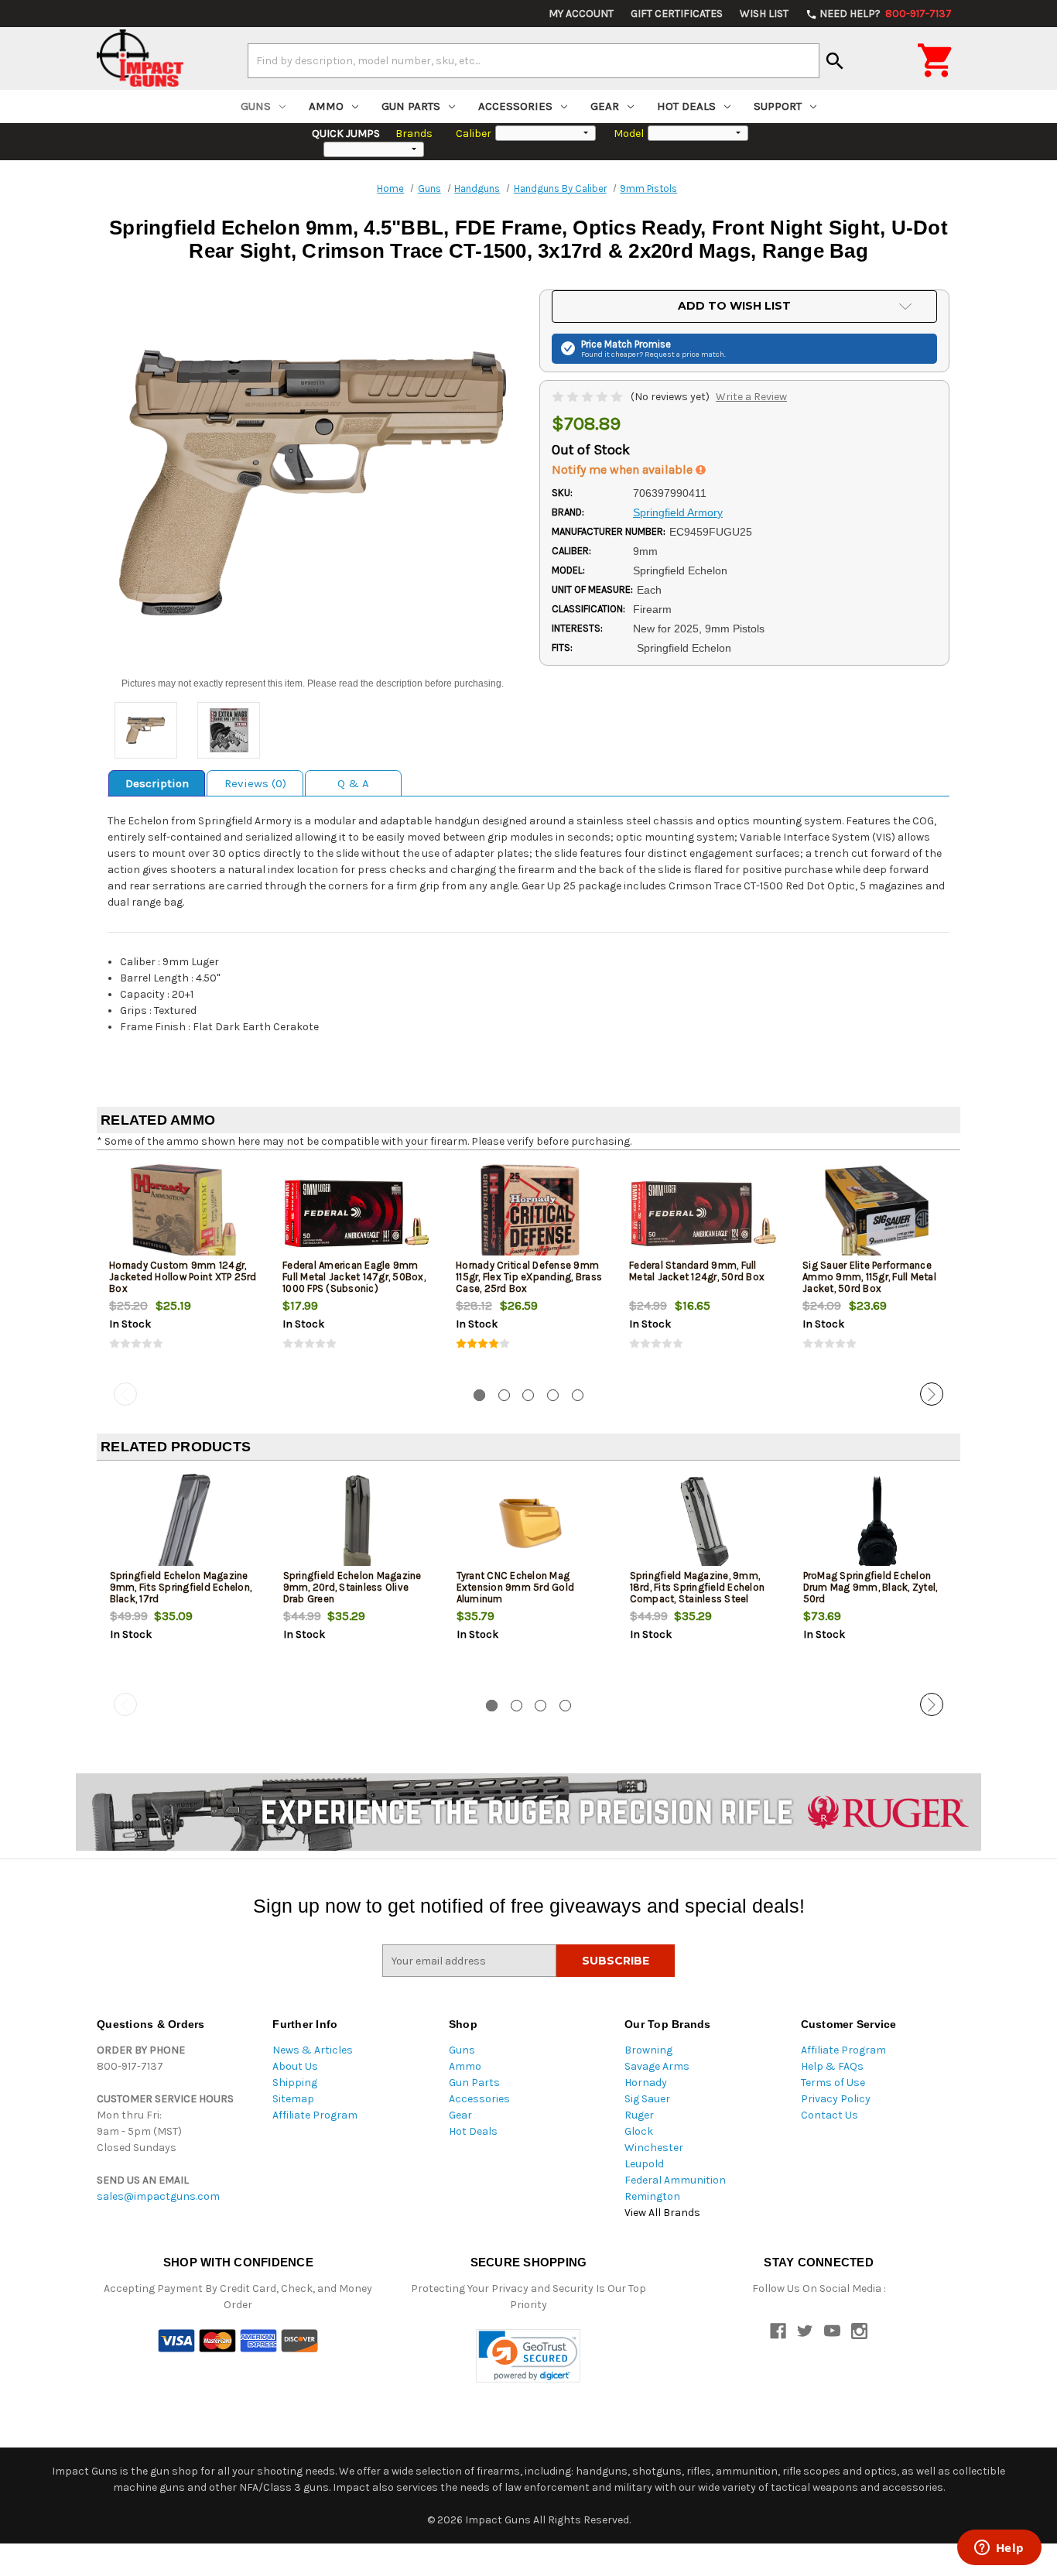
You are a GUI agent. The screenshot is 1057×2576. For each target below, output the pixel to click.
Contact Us (830, 2115)
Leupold (644, 2164)
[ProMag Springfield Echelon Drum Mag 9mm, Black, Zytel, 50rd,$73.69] (877, 1524)
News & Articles (313, 2050)
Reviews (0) (255, 783)
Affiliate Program (315, 2115)
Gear (605, 106)
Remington (652, 2196)
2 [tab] (504, 1395)
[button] (528, 2356)
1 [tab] (479, 1395)
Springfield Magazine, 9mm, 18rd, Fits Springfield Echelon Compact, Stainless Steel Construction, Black (698, 1593)
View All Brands (662, 2213)
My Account (581, 14)
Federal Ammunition (675, 2180)
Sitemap (293, 2099)
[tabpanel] (183, 1269)
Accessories (515, 106)
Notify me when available (624, 469)
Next (932, 1394)
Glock (639, 2131)
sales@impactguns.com (158, 2196)
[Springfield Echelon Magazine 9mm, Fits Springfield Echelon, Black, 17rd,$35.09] (184, 1524)
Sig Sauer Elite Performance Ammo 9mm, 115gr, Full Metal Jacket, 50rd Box (869, 1277)
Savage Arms (657, 2066)
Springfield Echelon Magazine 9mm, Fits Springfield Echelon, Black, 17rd (181, 1587)
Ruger (639, 2115)
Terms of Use (833, 2083)
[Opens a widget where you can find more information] (999, 2549)
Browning (648, 2050)
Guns (256, 106)
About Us (295, 2066)
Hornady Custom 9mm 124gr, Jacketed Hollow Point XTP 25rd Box (183, 1277)
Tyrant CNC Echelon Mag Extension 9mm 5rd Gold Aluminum (516, 1587)
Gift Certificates (677, 14)
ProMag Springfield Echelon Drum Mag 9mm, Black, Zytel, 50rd (871, 1587)
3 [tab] (528, 1395)
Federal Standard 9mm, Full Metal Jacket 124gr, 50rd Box (697, 1271)
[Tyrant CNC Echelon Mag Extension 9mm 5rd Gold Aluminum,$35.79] (530, 1524)
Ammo (326, 106)
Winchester (654, 2148)
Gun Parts (411, 106)
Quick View (184, 1213)
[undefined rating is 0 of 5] (588, 397)
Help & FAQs (832, 2066)
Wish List (764, 14)
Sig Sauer (647, 2099)
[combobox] (534, 60)
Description (157, 783)
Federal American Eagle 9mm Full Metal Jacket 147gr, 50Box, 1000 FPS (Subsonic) (354, 1277)
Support (778, 106)
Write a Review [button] (751, 397)
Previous (125, 1394)
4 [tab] (553, 1395)
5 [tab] (578, 1395)
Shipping (295, 2083)
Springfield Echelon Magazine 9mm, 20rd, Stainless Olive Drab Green (352, 1587)
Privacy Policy (836, 2099)
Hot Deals (686, 106)
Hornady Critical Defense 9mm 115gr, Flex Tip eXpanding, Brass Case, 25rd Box (529, 1277)
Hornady (646, 2083)
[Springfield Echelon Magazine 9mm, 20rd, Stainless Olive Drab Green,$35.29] (357, 1524)
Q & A (353, 783)
